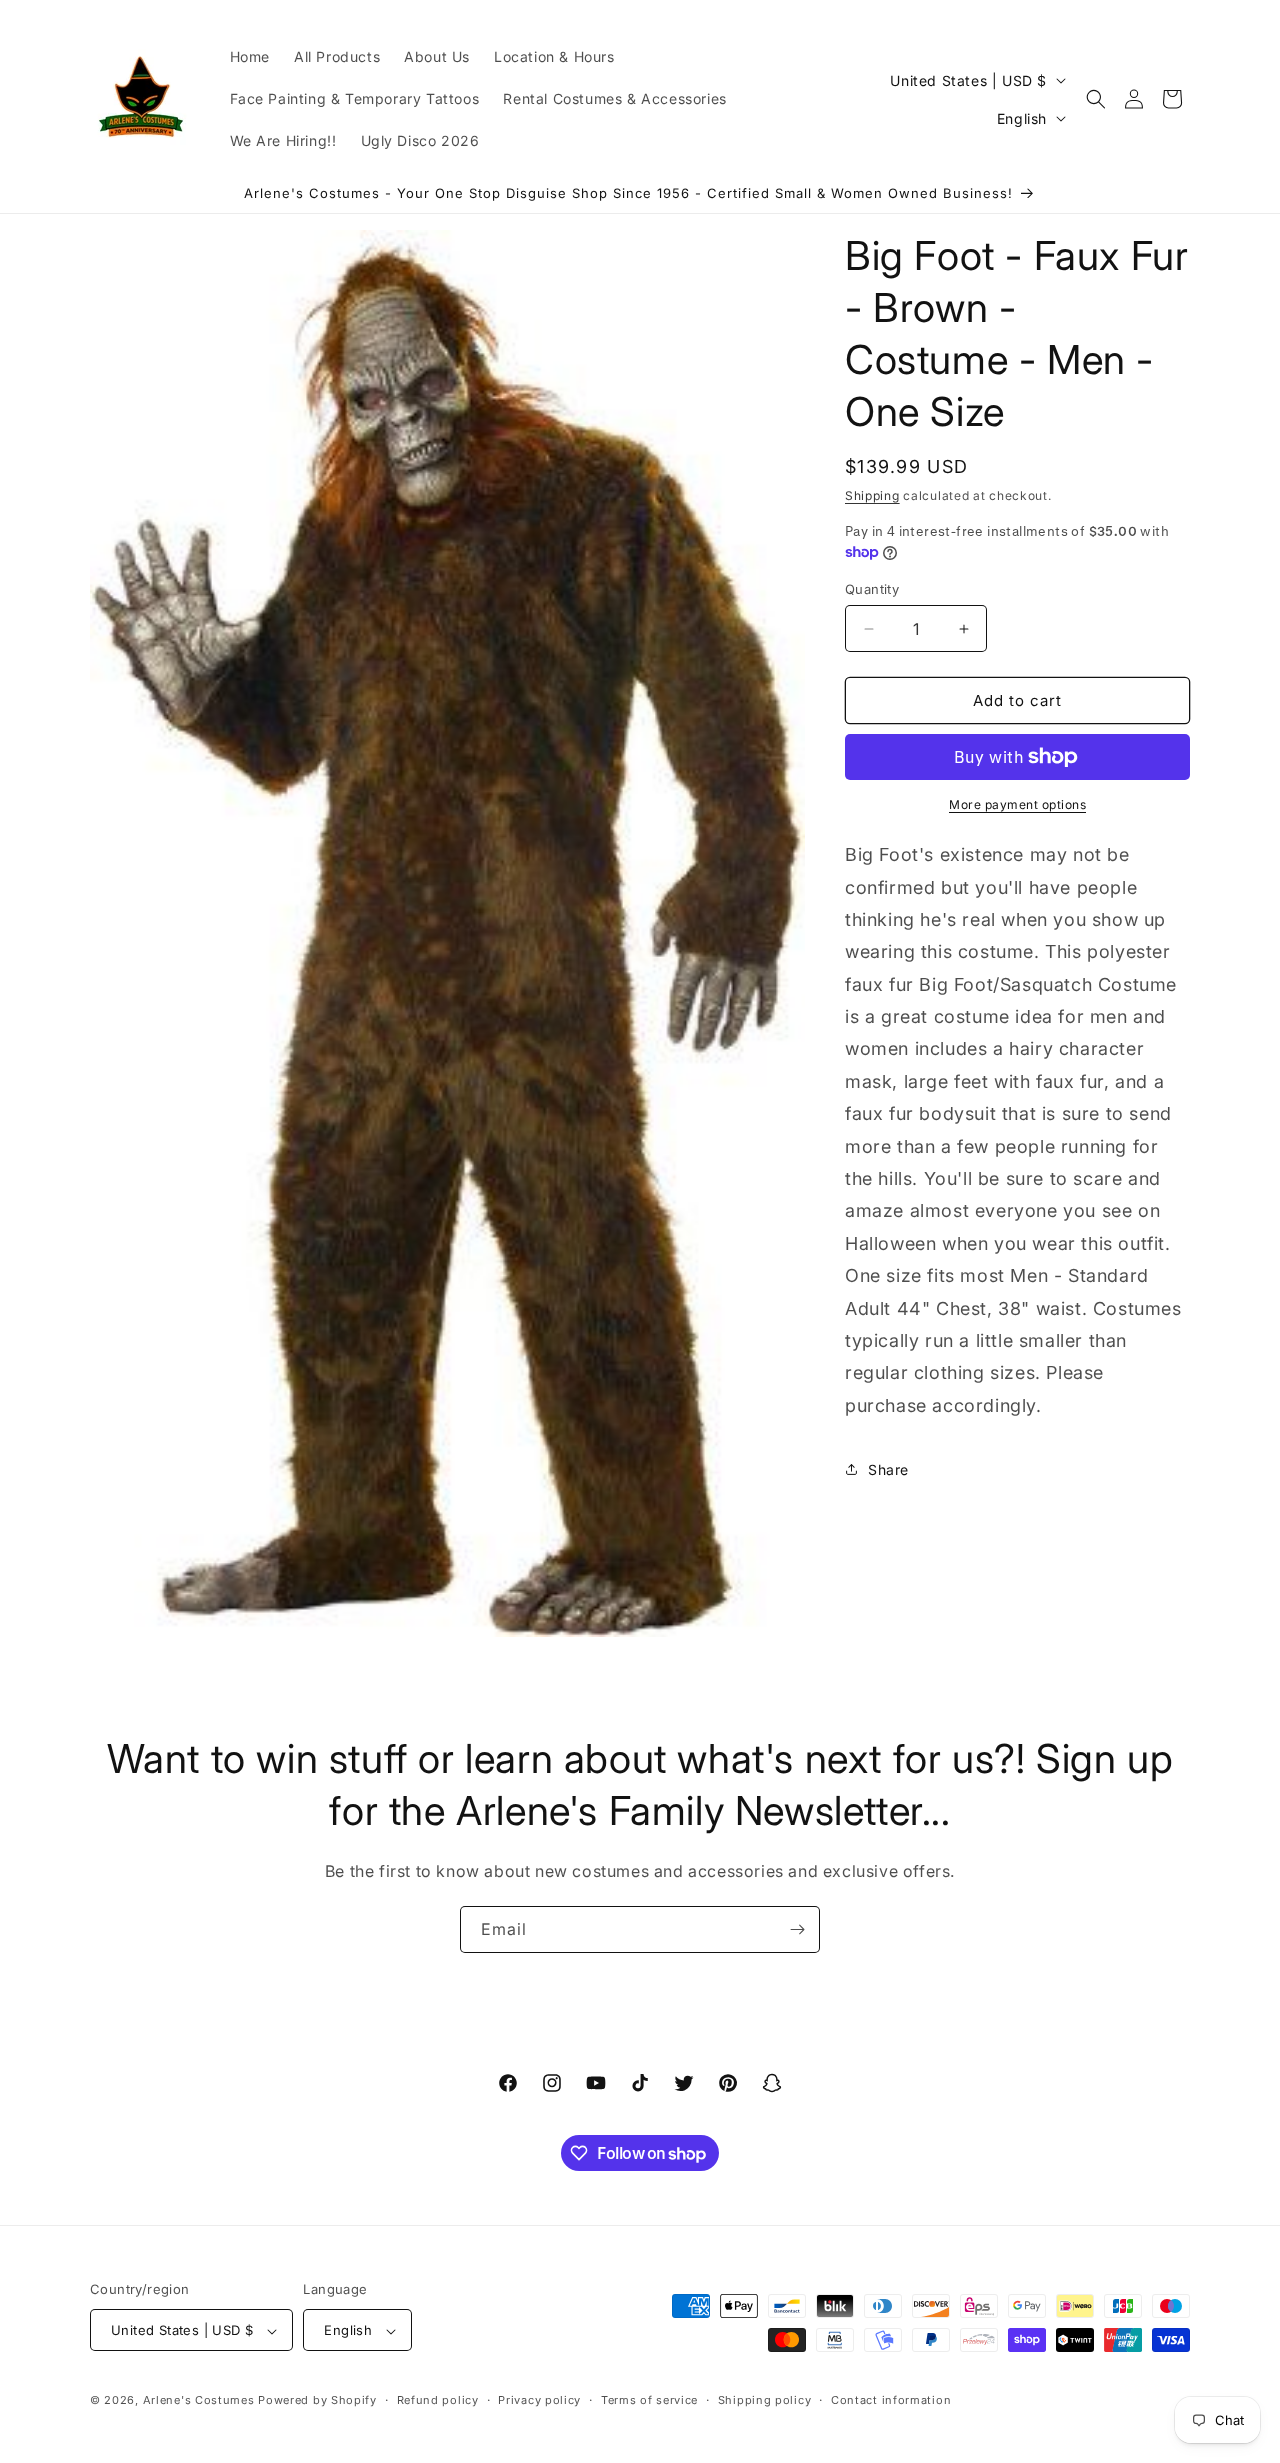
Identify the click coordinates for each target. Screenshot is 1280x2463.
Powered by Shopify (317, 2401)
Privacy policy (539, 2400)
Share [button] (888, 1469)
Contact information (891, 2400)
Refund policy (438, 2400)
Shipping (872, 495)
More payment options (1017, 804)
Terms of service (649, 2400)
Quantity (872, 589)
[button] (1096, 99)
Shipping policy (765, 2400)
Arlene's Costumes (199, 2401)
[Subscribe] (797, 1929)
